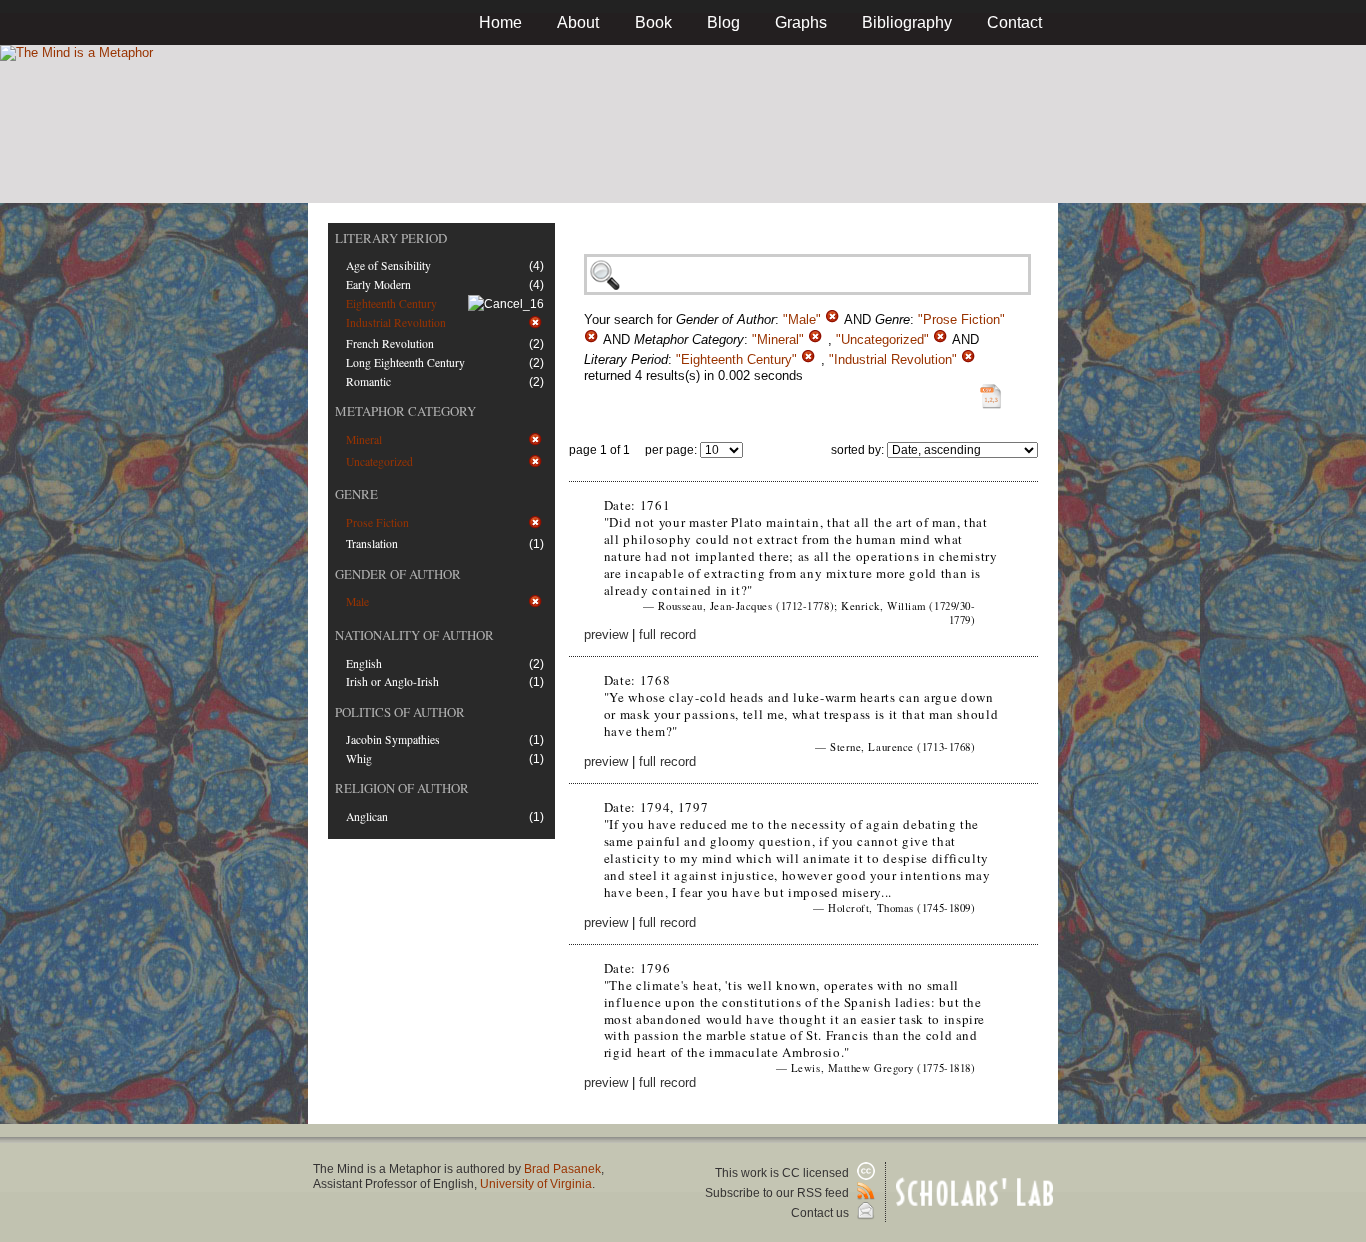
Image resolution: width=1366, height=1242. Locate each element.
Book (653, 22)
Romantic (368, 381)
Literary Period (391, 238)
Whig (359, 758)
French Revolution (390, 343)
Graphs (801, 22)
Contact (1014, 22)
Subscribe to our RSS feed (778, 1193)
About (578, 22)
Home (500, 22)
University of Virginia (536, 1184)
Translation (372, 543)
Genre (356, 494)
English (364, 663)
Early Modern (378, 284)
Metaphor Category (405, 411)
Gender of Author (398, 574)
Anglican (367, 816)
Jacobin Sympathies (393, 739)
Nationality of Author (414, 635)
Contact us (821, 1213)
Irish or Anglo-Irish (392, 681)
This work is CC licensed (783, 1173)
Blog (723, 22)
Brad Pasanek (562, 1169)
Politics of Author (400, 712)
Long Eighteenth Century (405, 362)
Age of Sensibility (388, 265)
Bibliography (907, 22)
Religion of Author (402, 788)
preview (606, 634)
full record (667, 634)
